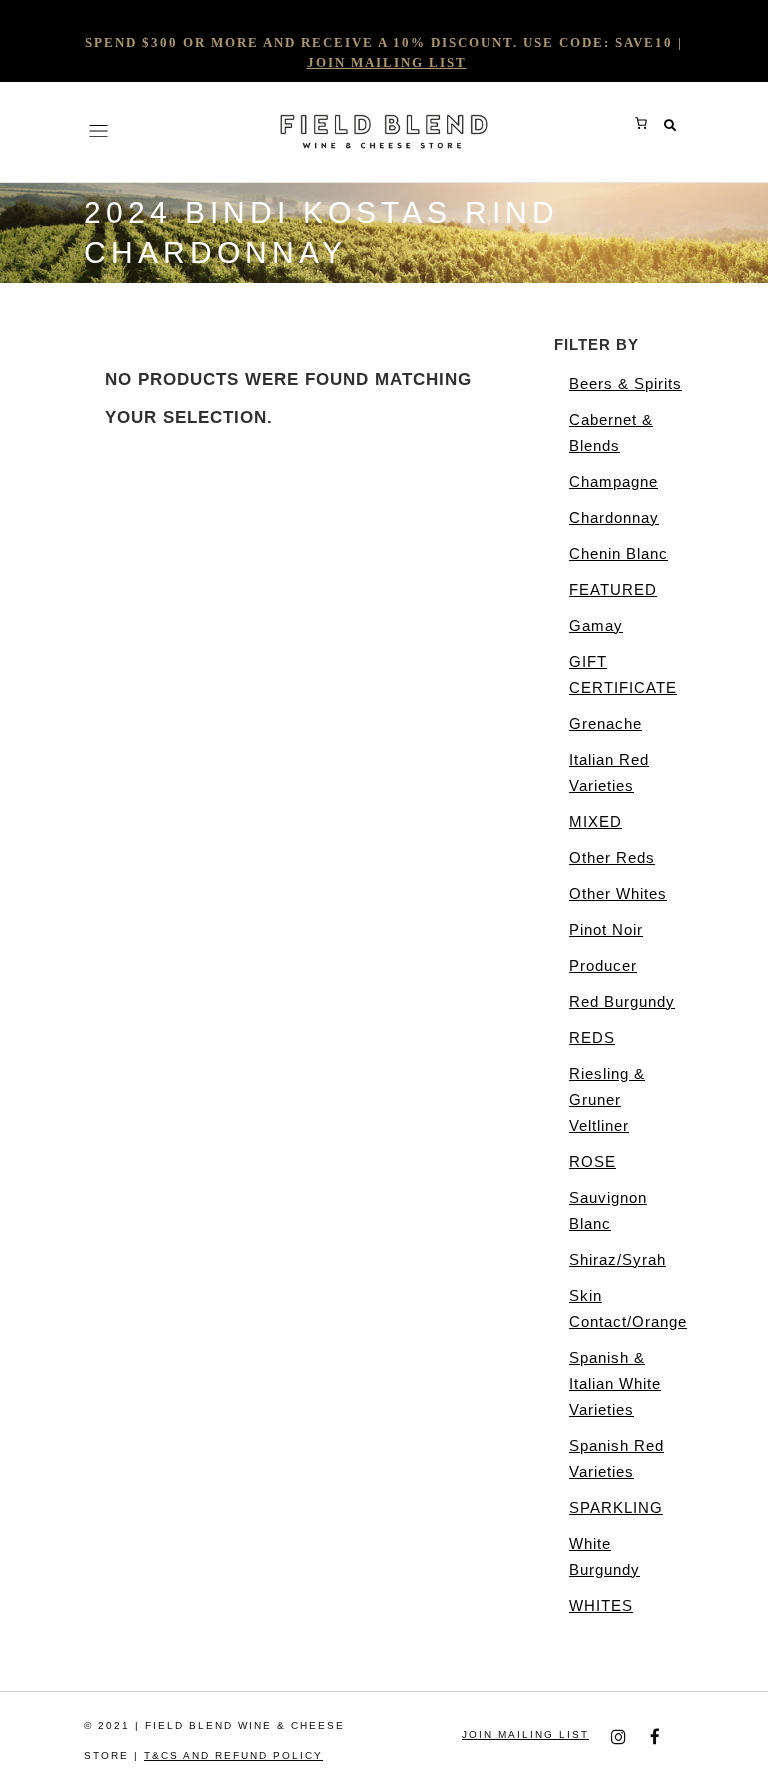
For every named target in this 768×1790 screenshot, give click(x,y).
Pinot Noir (606, 929)
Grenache (605, 723)
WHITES (601, 1605)
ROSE (592, 1161)
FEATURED (613, 589)
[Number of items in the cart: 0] (641, 123)
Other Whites (618, 893)
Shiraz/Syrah (617, 1259)
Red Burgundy (622, 1001)
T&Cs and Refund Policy (233, 1755)
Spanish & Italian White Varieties (615, 1383)
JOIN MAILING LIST (387, 62)
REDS (592, 1037)
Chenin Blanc (618, 553)
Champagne (613, 481)
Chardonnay (614, 517)
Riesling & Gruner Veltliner (607, 1099)
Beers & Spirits (625, 383)
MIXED (595, 821)
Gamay (596, 625)
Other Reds (612, 857)
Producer (603, 965)
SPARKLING (616, 1507)
